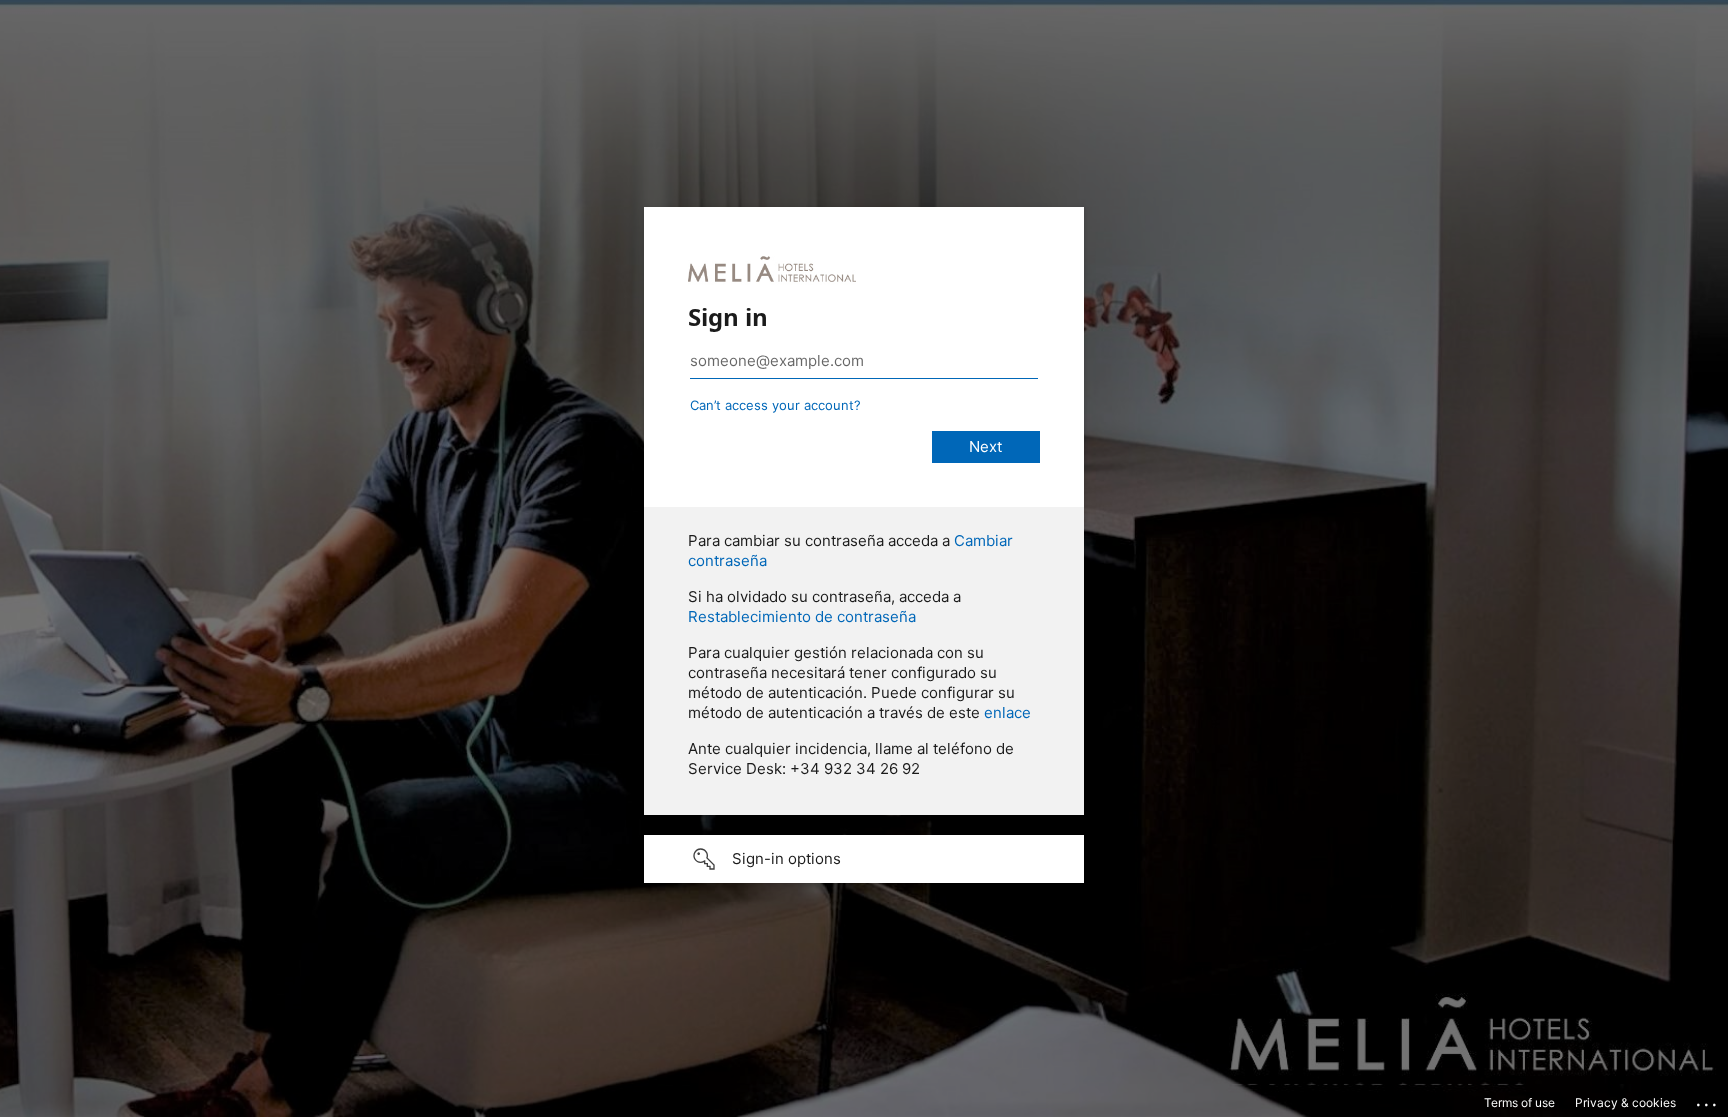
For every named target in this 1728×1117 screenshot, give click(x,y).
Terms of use (1519, 1102)
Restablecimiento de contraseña (802, 616)
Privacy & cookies (1625, 1102)
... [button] (1708, 1100)
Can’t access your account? (775, 405)
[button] (864, 859)
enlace (1007, 712)
